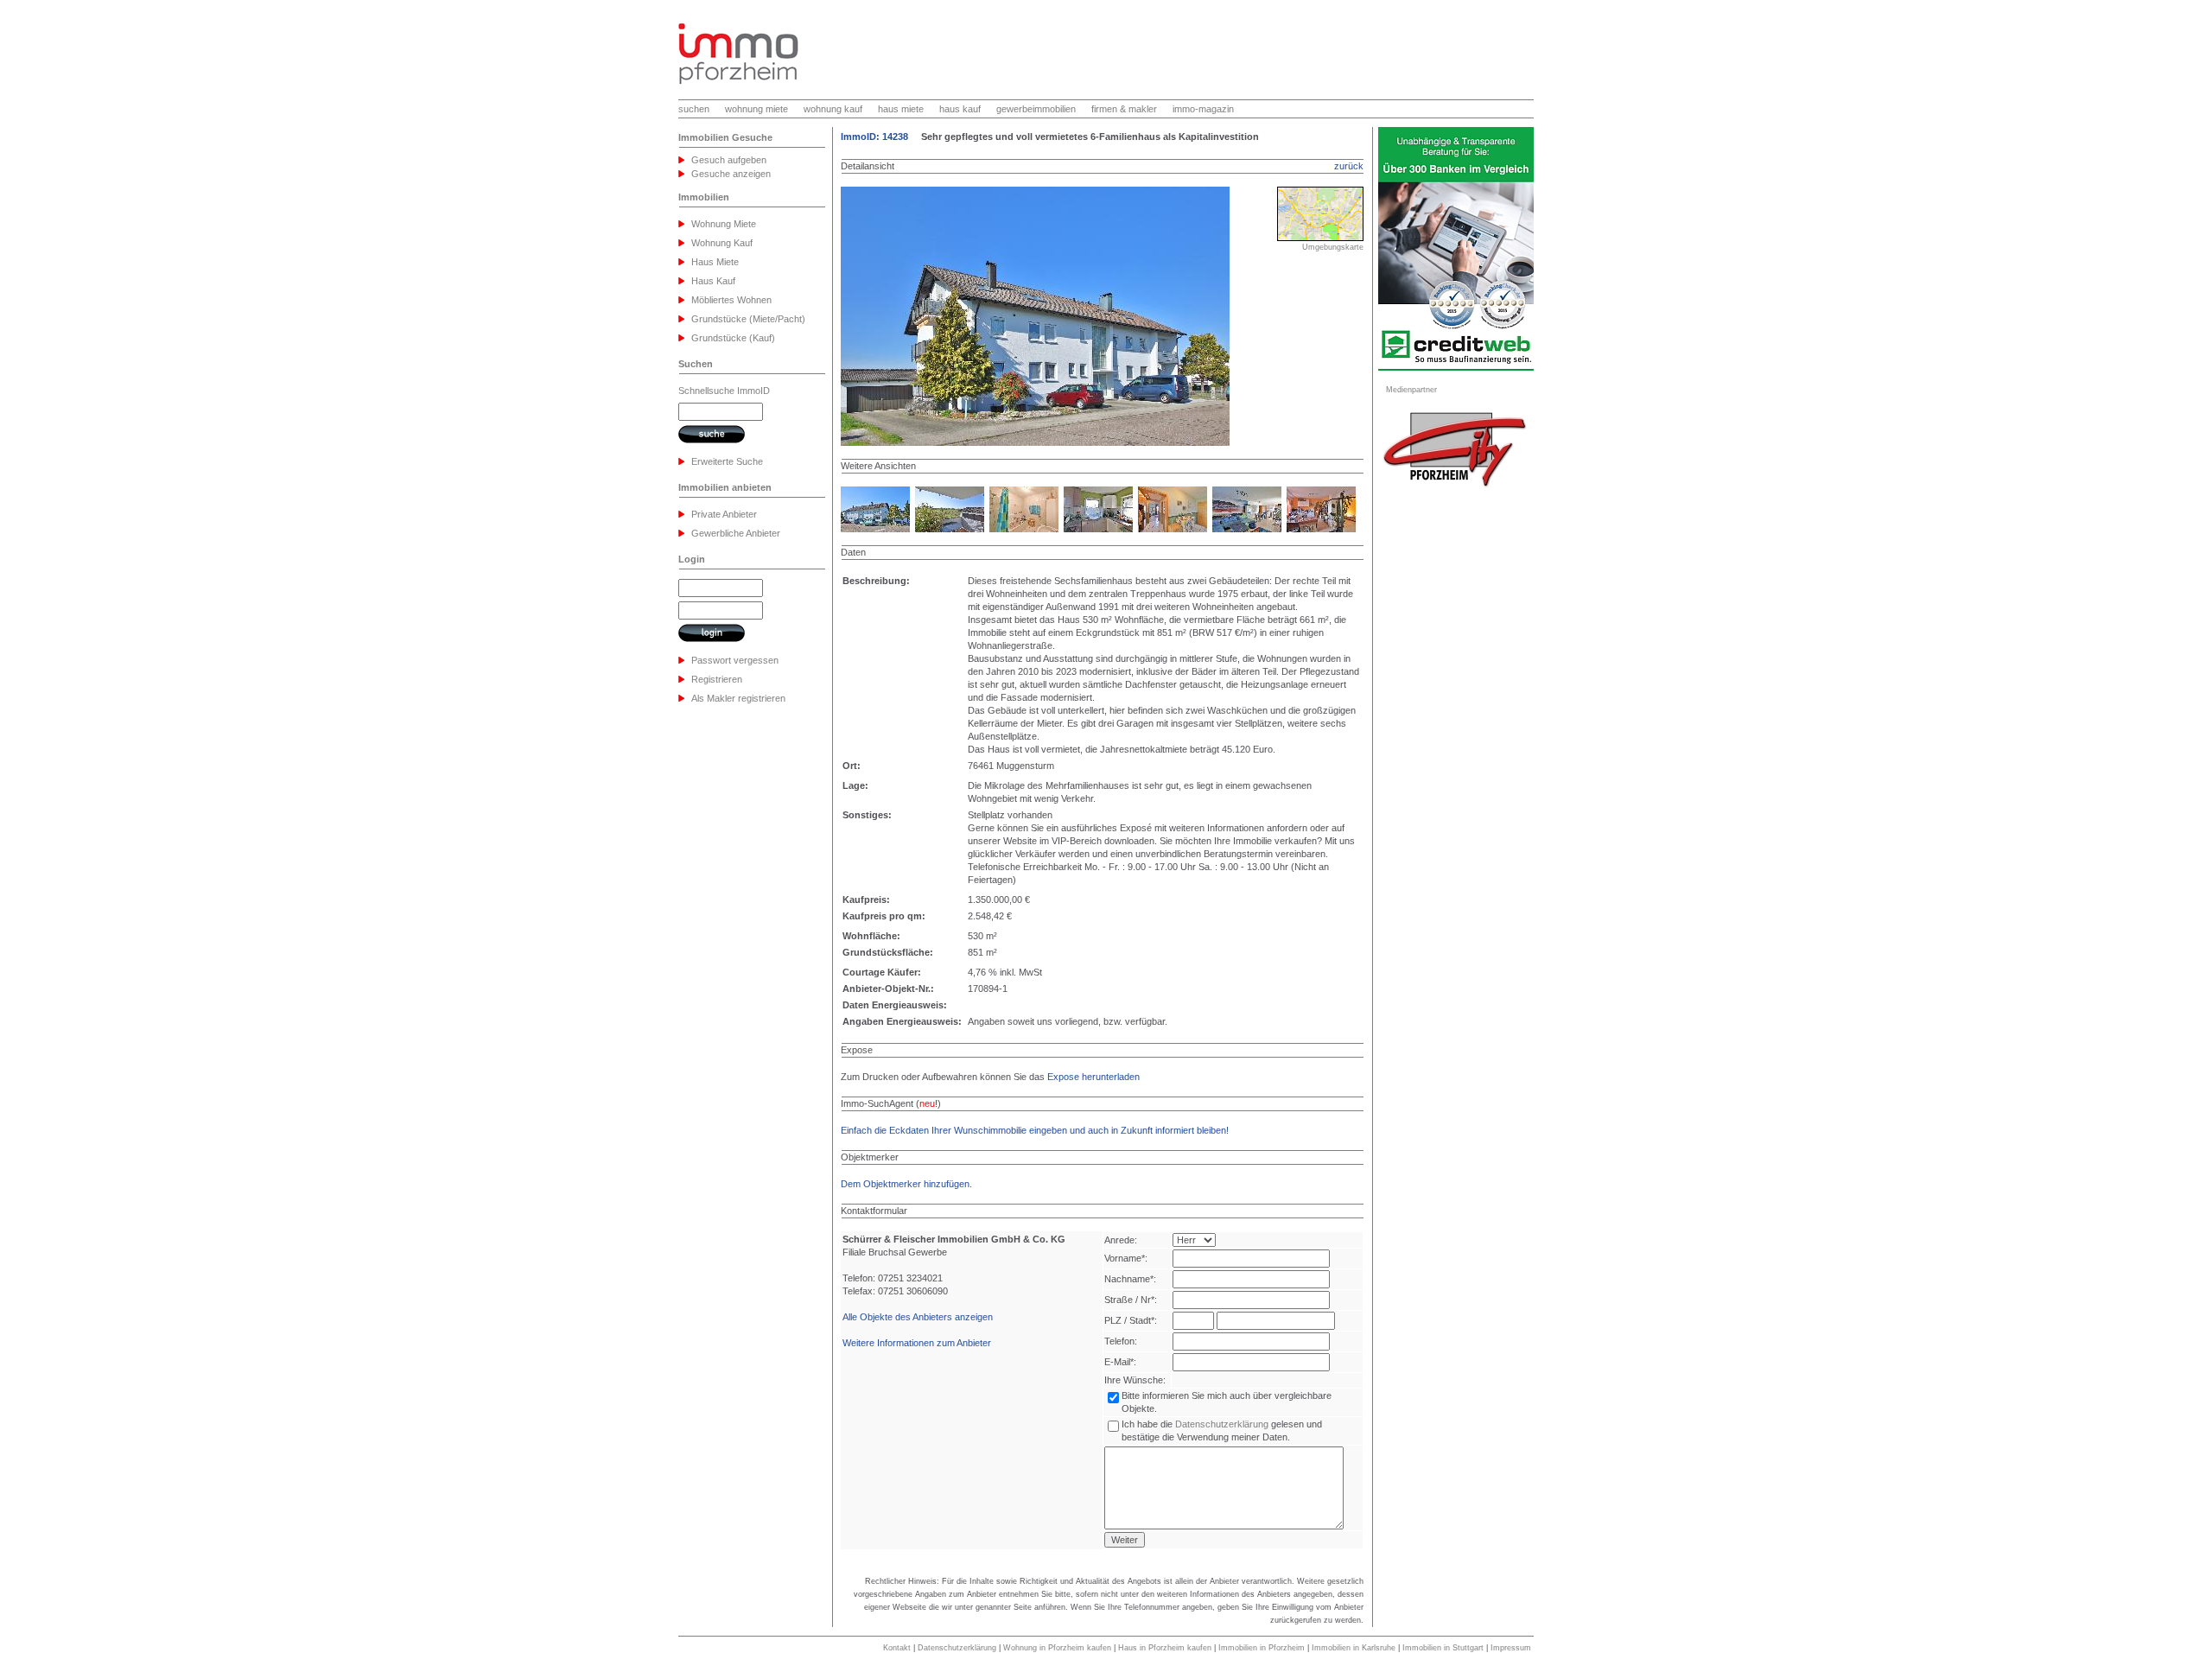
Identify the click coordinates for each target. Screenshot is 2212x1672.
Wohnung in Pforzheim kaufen (1057, 1648)
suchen (694, 109)
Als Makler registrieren (738, 698)
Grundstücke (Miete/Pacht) (748, 319)
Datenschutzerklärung (1222, 1424)
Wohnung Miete (724, 224)
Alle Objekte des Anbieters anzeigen (918, 1317)
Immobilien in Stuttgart (1443, 1648)
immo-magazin (1203, 109)
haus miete (901, 109)
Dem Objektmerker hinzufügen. (906, 1184)
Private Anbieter (724, 514)
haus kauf (960, 109)
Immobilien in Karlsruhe (1354, 1648)
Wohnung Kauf (722, 243)
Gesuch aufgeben (729, 160)
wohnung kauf (833, 109)
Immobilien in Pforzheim (1262, 1648)
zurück (1349, 166)
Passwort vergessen (735, 660)
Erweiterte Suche (727, 461)
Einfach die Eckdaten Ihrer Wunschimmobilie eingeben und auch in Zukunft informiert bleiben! (1035, 1130)
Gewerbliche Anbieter (736, 533)
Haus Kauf (713, 281)
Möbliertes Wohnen (731, 300)
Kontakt (897, 1648)
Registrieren (717, 679)
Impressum (1511, 1648)
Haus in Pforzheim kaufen (1165, 1648)
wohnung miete (756, 109)
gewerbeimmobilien (1036, 109)
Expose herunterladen (1093, 1077)
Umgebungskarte (1333, 247)
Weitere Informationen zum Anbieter (917, 1343)
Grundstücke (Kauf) (733, 338)
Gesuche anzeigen (731, 174)
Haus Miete (715, 262)
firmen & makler (1124, 109)
